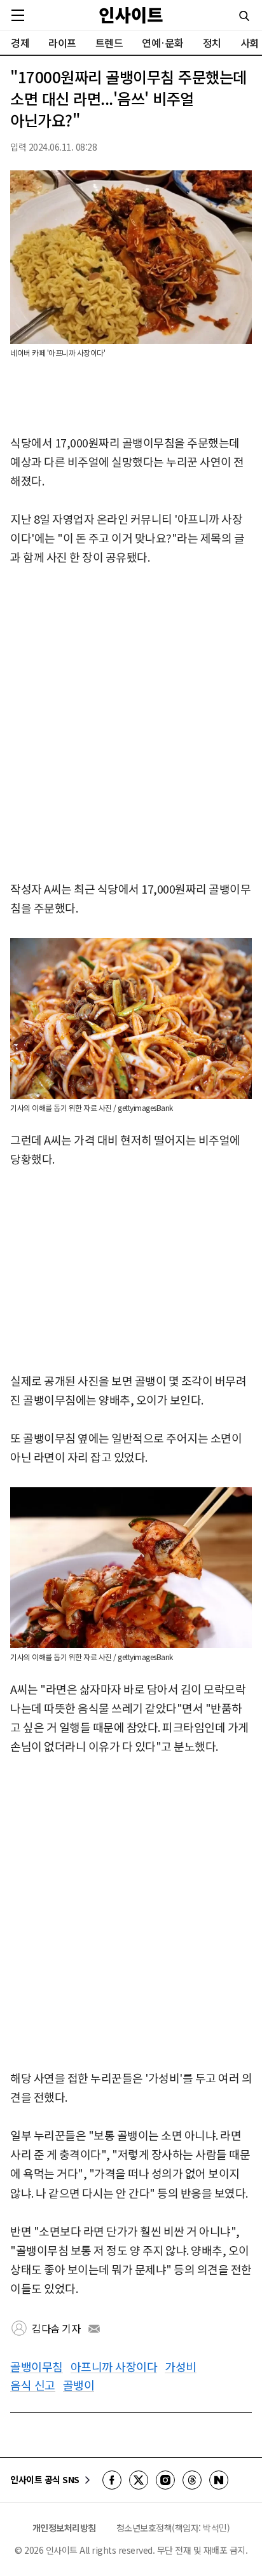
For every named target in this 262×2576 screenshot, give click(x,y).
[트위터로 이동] (139, 2480)
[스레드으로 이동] (192, 2480)
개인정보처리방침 (64, 2528)
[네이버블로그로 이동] (219, 2480)
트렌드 (109, 43)
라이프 (62, 43)
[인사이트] (131, 15)
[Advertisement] (131, 724)
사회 (250, 43)
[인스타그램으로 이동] (165, 2480)
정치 (212, 43)
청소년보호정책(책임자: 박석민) (173, 2528)
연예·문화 (163, 43)
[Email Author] (94, 2329)
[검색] (244, 16)
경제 (20, 43)
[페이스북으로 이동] (112, 2480)
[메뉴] (18, 15)
